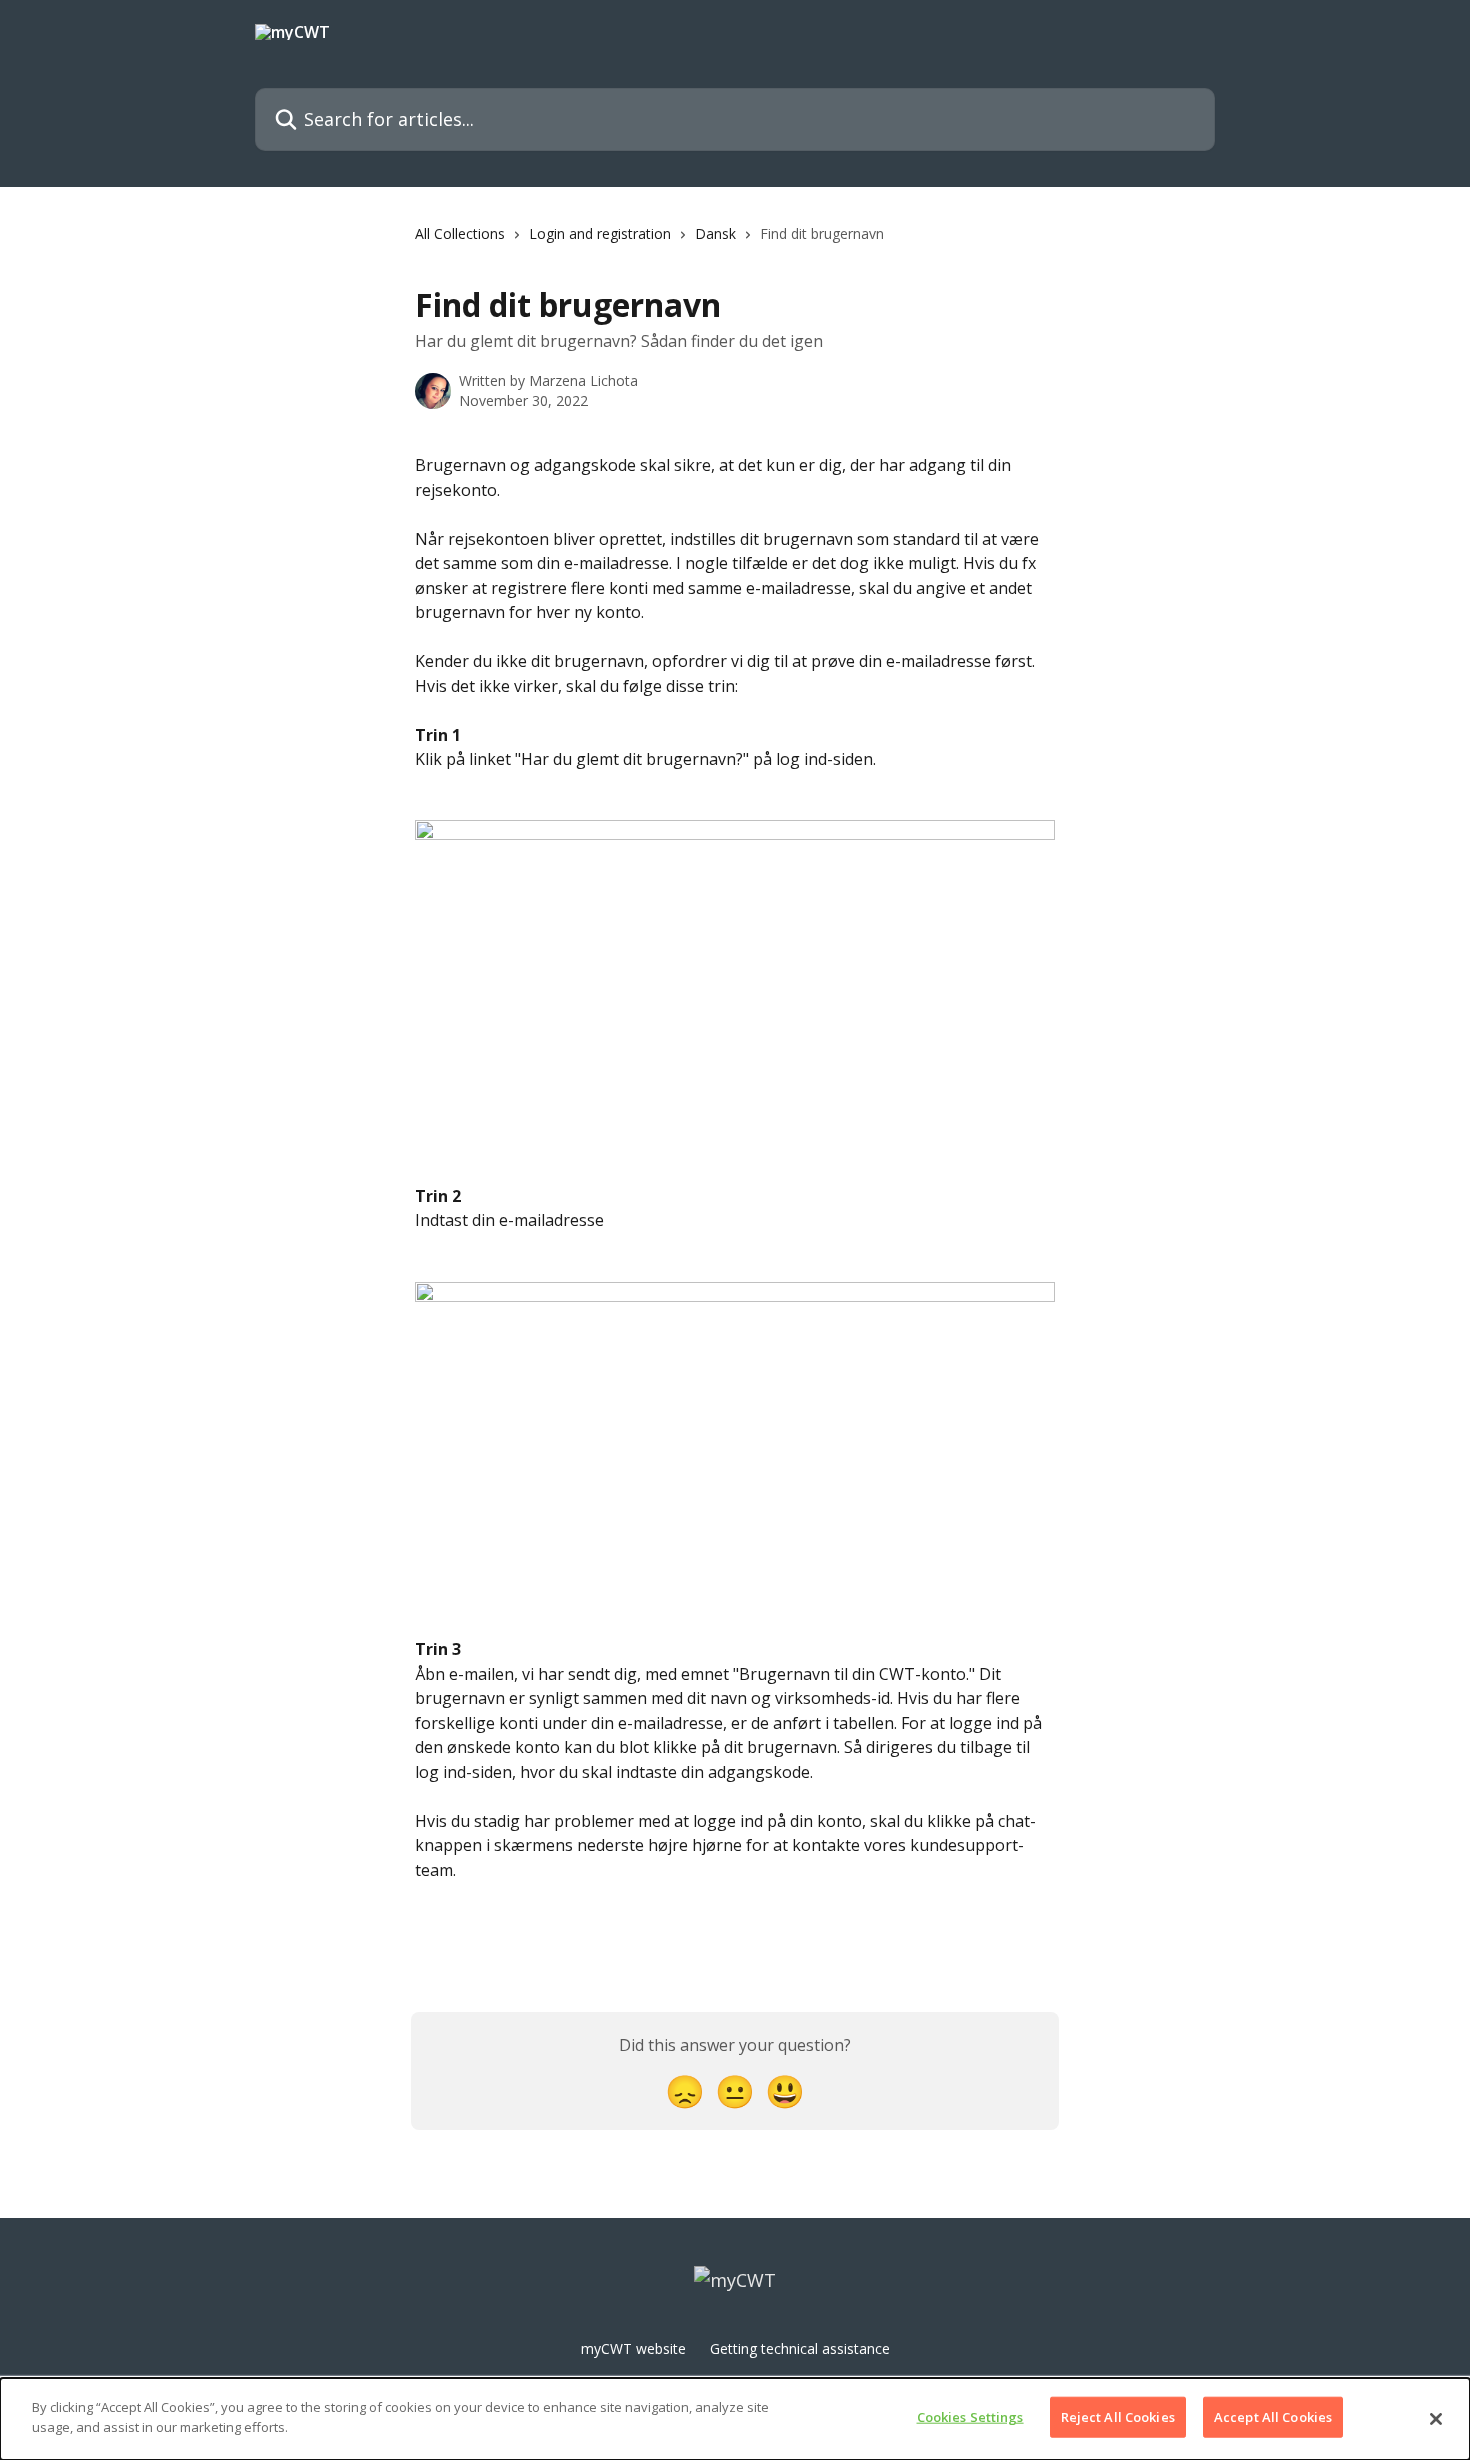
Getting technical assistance (800, 2348)
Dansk (715, 233)
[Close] (1436, 2419)
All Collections (460, 233)
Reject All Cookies (1118, 2417)
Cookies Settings (970, 2417)
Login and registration (600, 233)
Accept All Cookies (1273, 2417)
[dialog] (735, 2419)
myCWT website (633, 2348)
